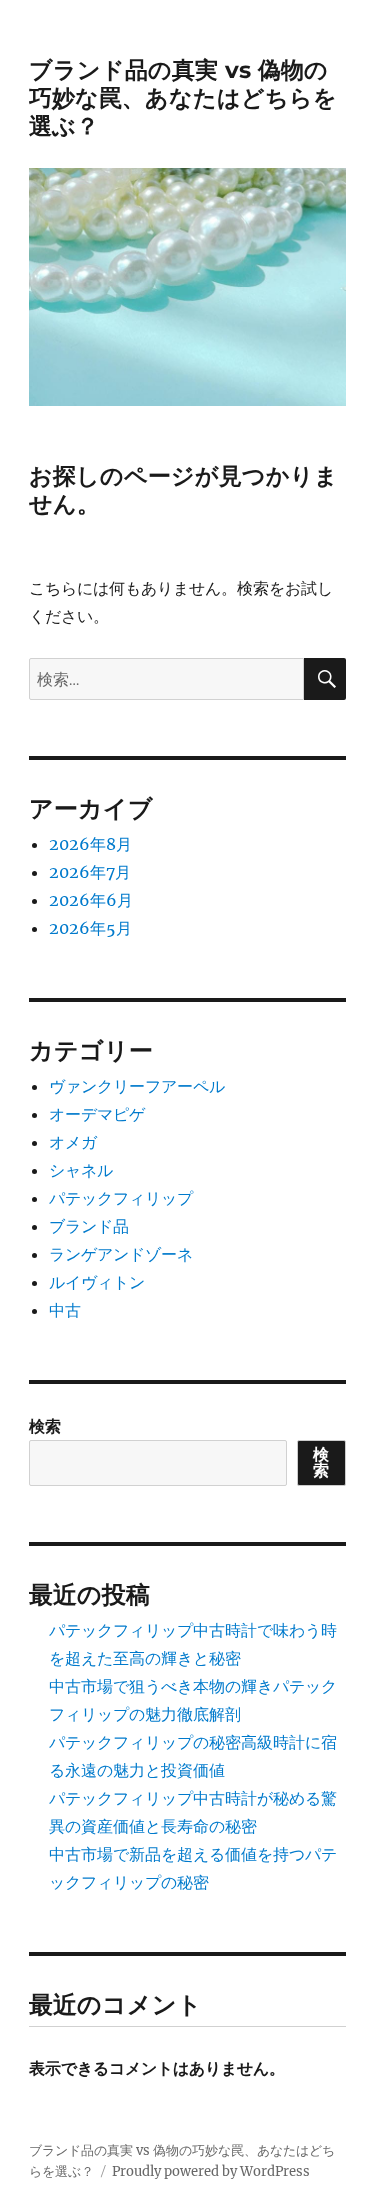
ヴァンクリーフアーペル (137, 1086)
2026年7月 (90, 872)
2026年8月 (90, 844)
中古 (65, 1310)
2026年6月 (91, 900)
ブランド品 (89, 1226)
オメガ (73, 1142)
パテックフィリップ (121, 1198)
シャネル (81, 1170)
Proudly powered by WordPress (211, 2171)
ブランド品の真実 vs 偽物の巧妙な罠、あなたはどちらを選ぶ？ (183, 98)
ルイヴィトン (97, 1282)
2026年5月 (90, 928)
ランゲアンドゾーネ (121, 1254)
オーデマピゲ (97, 1114)
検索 (45, 1426)
